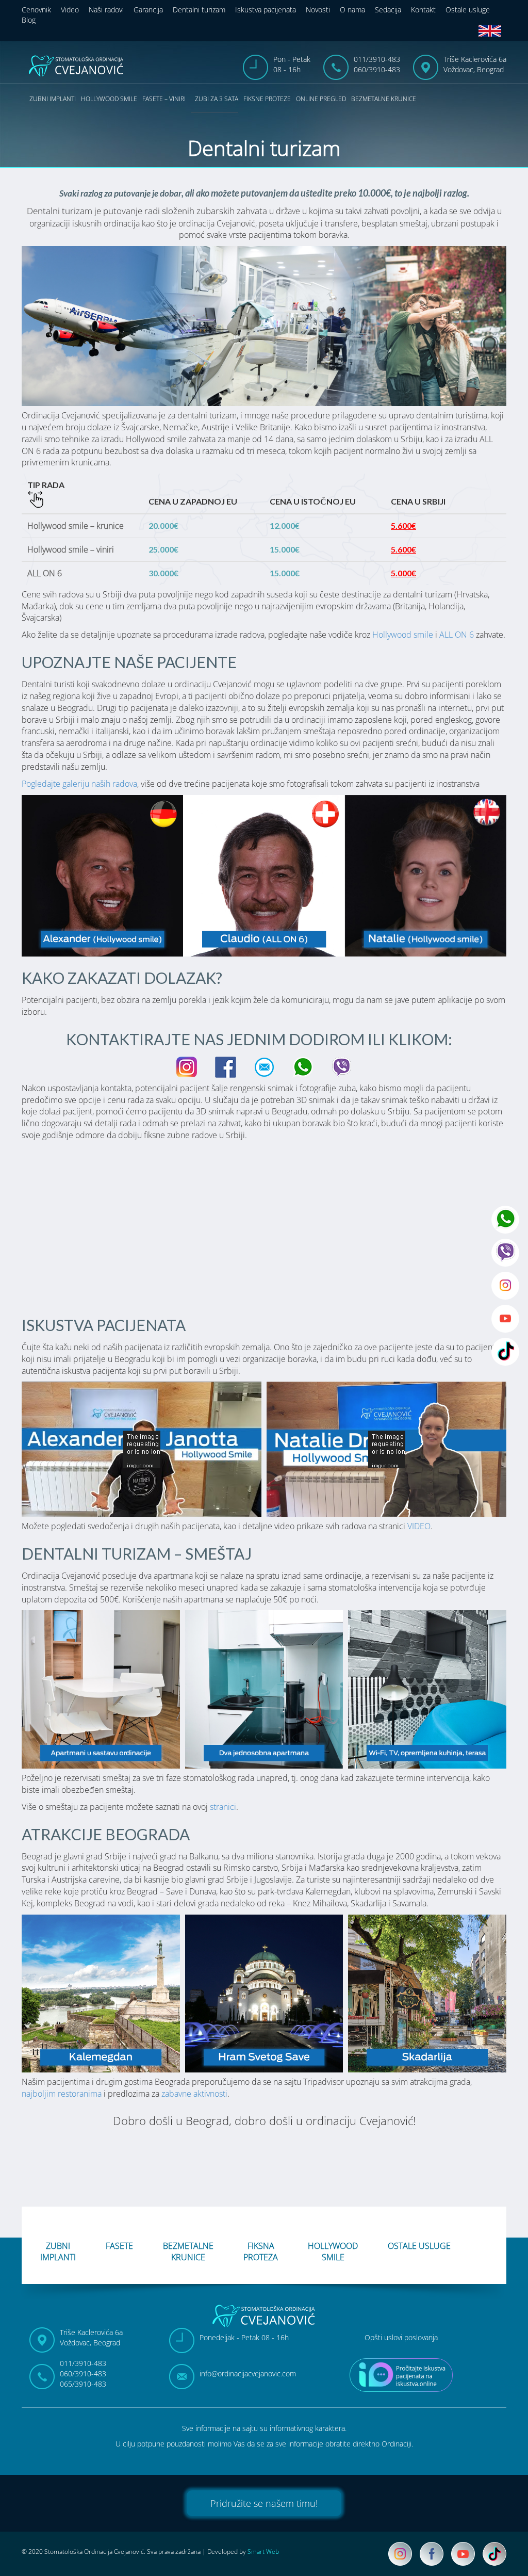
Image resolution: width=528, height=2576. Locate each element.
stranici (223, 1807)
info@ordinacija (248, 2374)
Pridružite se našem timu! (264, 2503)
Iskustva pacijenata (266, 10)
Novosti (318, 10)
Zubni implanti (53, 99)
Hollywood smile (109, 99)
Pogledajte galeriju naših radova (79, 784)
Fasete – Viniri (164, 99)
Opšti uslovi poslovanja (401, 2337)
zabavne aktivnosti (194, 2094)
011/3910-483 (377, 59)
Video (70, 10)
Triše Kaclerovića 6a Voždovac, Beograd (475, 64)
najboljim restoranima (62, 2094)
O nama (352, 10)
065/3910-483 (83, 2384)
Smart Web (263, 2551)
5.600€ (403, 525)
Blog (29, 20)
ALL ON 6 (457, 635)
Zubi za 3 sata (217, 99)
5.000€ (403, 573)
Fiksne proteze (267, 99)
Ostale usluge (468, 10)
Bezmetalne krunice (384, 99)
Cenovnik (36, 10)
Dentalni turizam (199, 10)
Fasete (119, 2246)
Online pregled (321, 99)
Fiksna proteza (261, 2250)
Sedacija (388, 10)
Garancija (148, 10)
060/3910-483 (377, 69)
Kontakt (423, 10)
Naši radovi (106, 10)
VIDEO (419, 1526)
